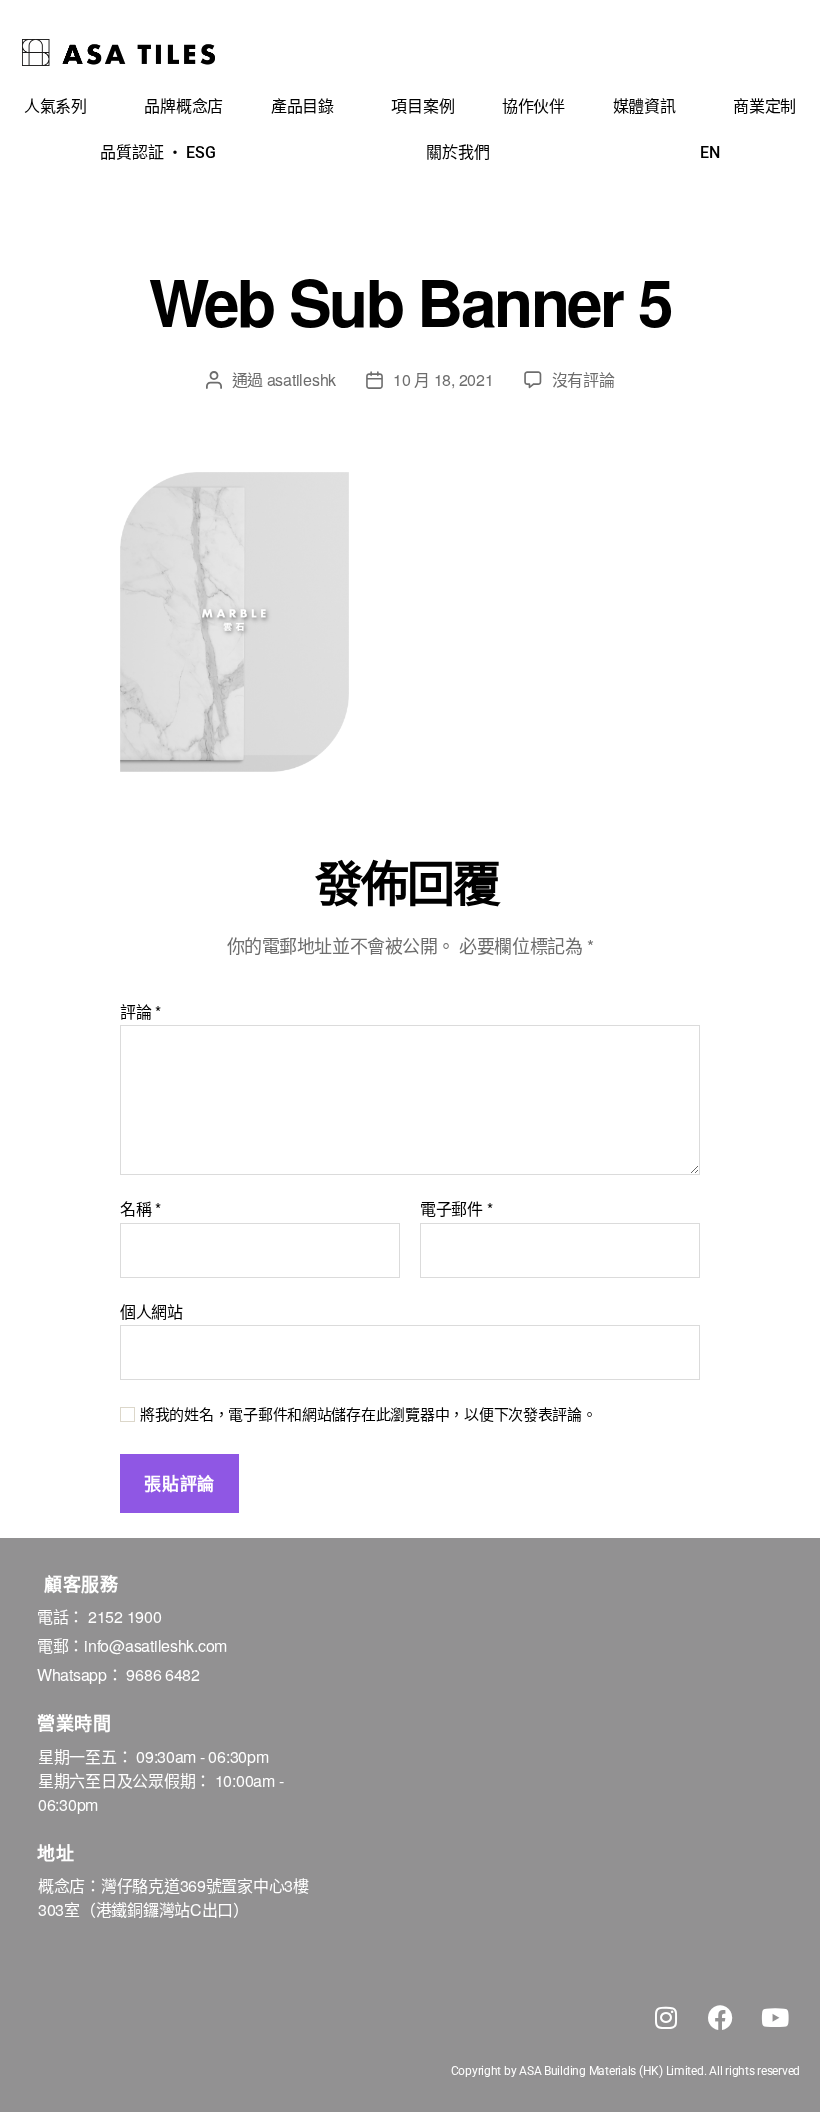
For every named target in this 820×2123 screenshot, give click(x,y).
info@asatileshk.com (155, 1645)
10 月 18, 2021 (443, 379)
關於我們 (457, 152)
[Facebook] (720, 2017)
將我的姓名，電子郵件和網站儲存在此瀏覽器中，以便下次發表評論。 (368, 1414)
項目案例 (422, 106)
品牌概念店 (183, 106)
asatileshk (301, 379)
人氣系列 (55, 106)
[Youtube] (775, 2017)
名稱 (140, 1209)
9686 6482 (163, 1674)
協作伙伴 (533, 106)
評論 (140, 1012)
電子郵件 (456, 1209)
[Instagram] (666, 2017)
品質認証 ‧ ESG (157, 152)
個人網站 (151, 1310)
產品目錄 (302, 106)
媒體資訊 (644, 106)
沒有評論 (583, 379)
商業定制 (764, 106)
